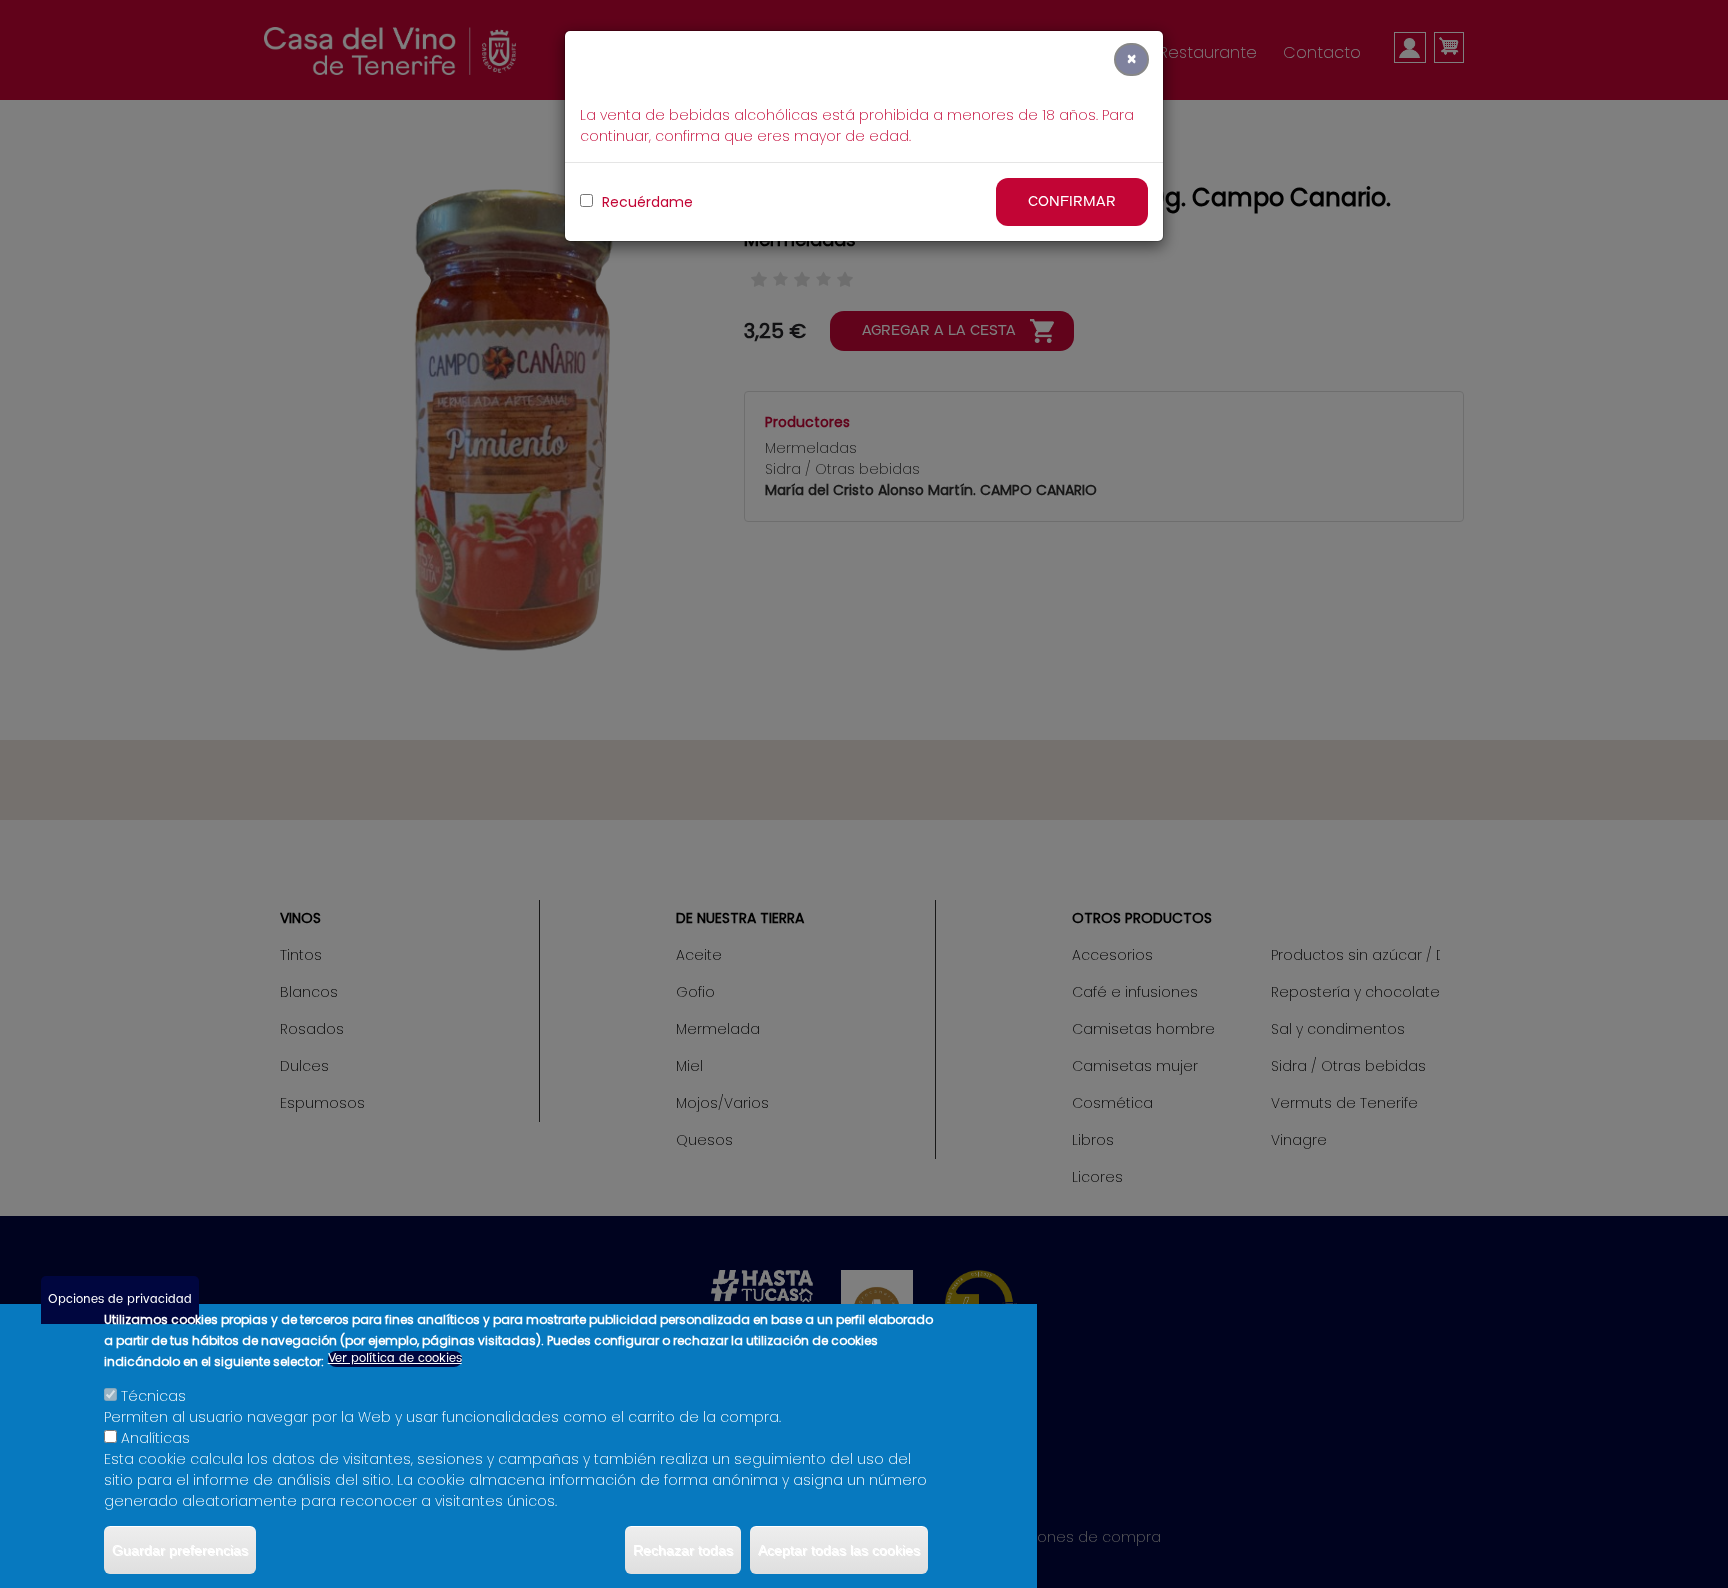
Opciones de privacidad (120, 1299)
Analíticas (155, 1438)
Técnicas (153, 1396)
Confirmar (1072, 202)
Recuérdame (645, 202)
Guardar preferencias (180, 1550)
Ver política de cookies (395, 1358)
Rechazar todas (683, 1550)
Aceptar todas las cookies (839, 1550)
